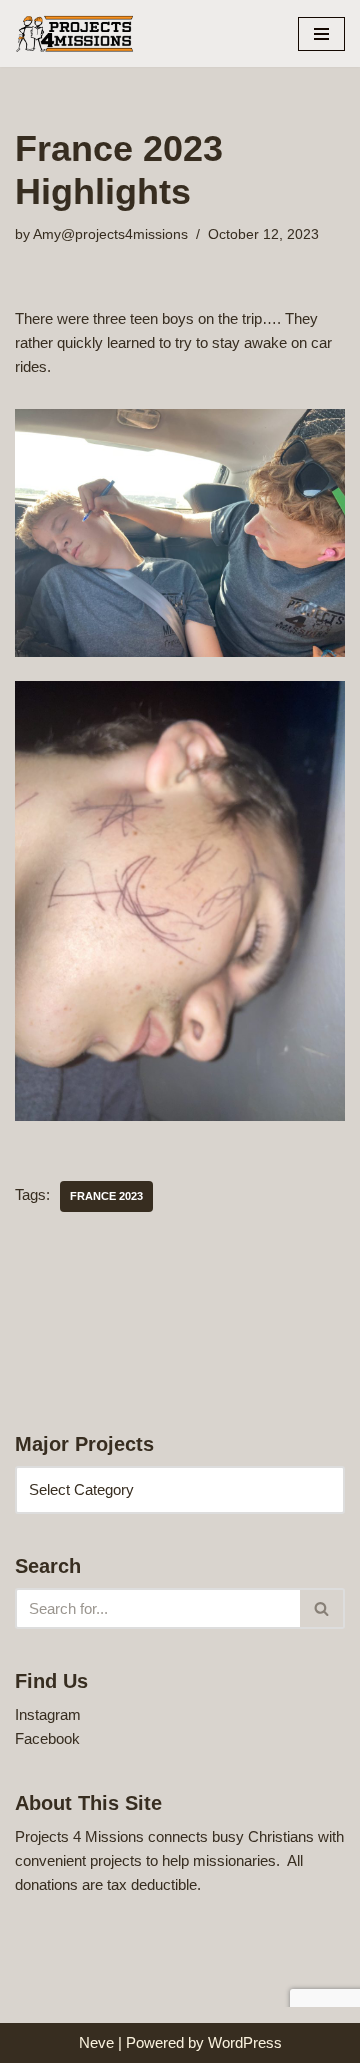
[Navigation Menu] (321, 34)
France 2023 (106, 1196)
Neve (96, 2042)
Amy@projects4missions (110, 234)
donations (46, 1884)
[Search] (322, 1608)
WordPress (245, 2042)
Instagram (48, 1714)
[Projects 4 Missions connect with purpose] (75, 33)
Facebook (47, 1738)
